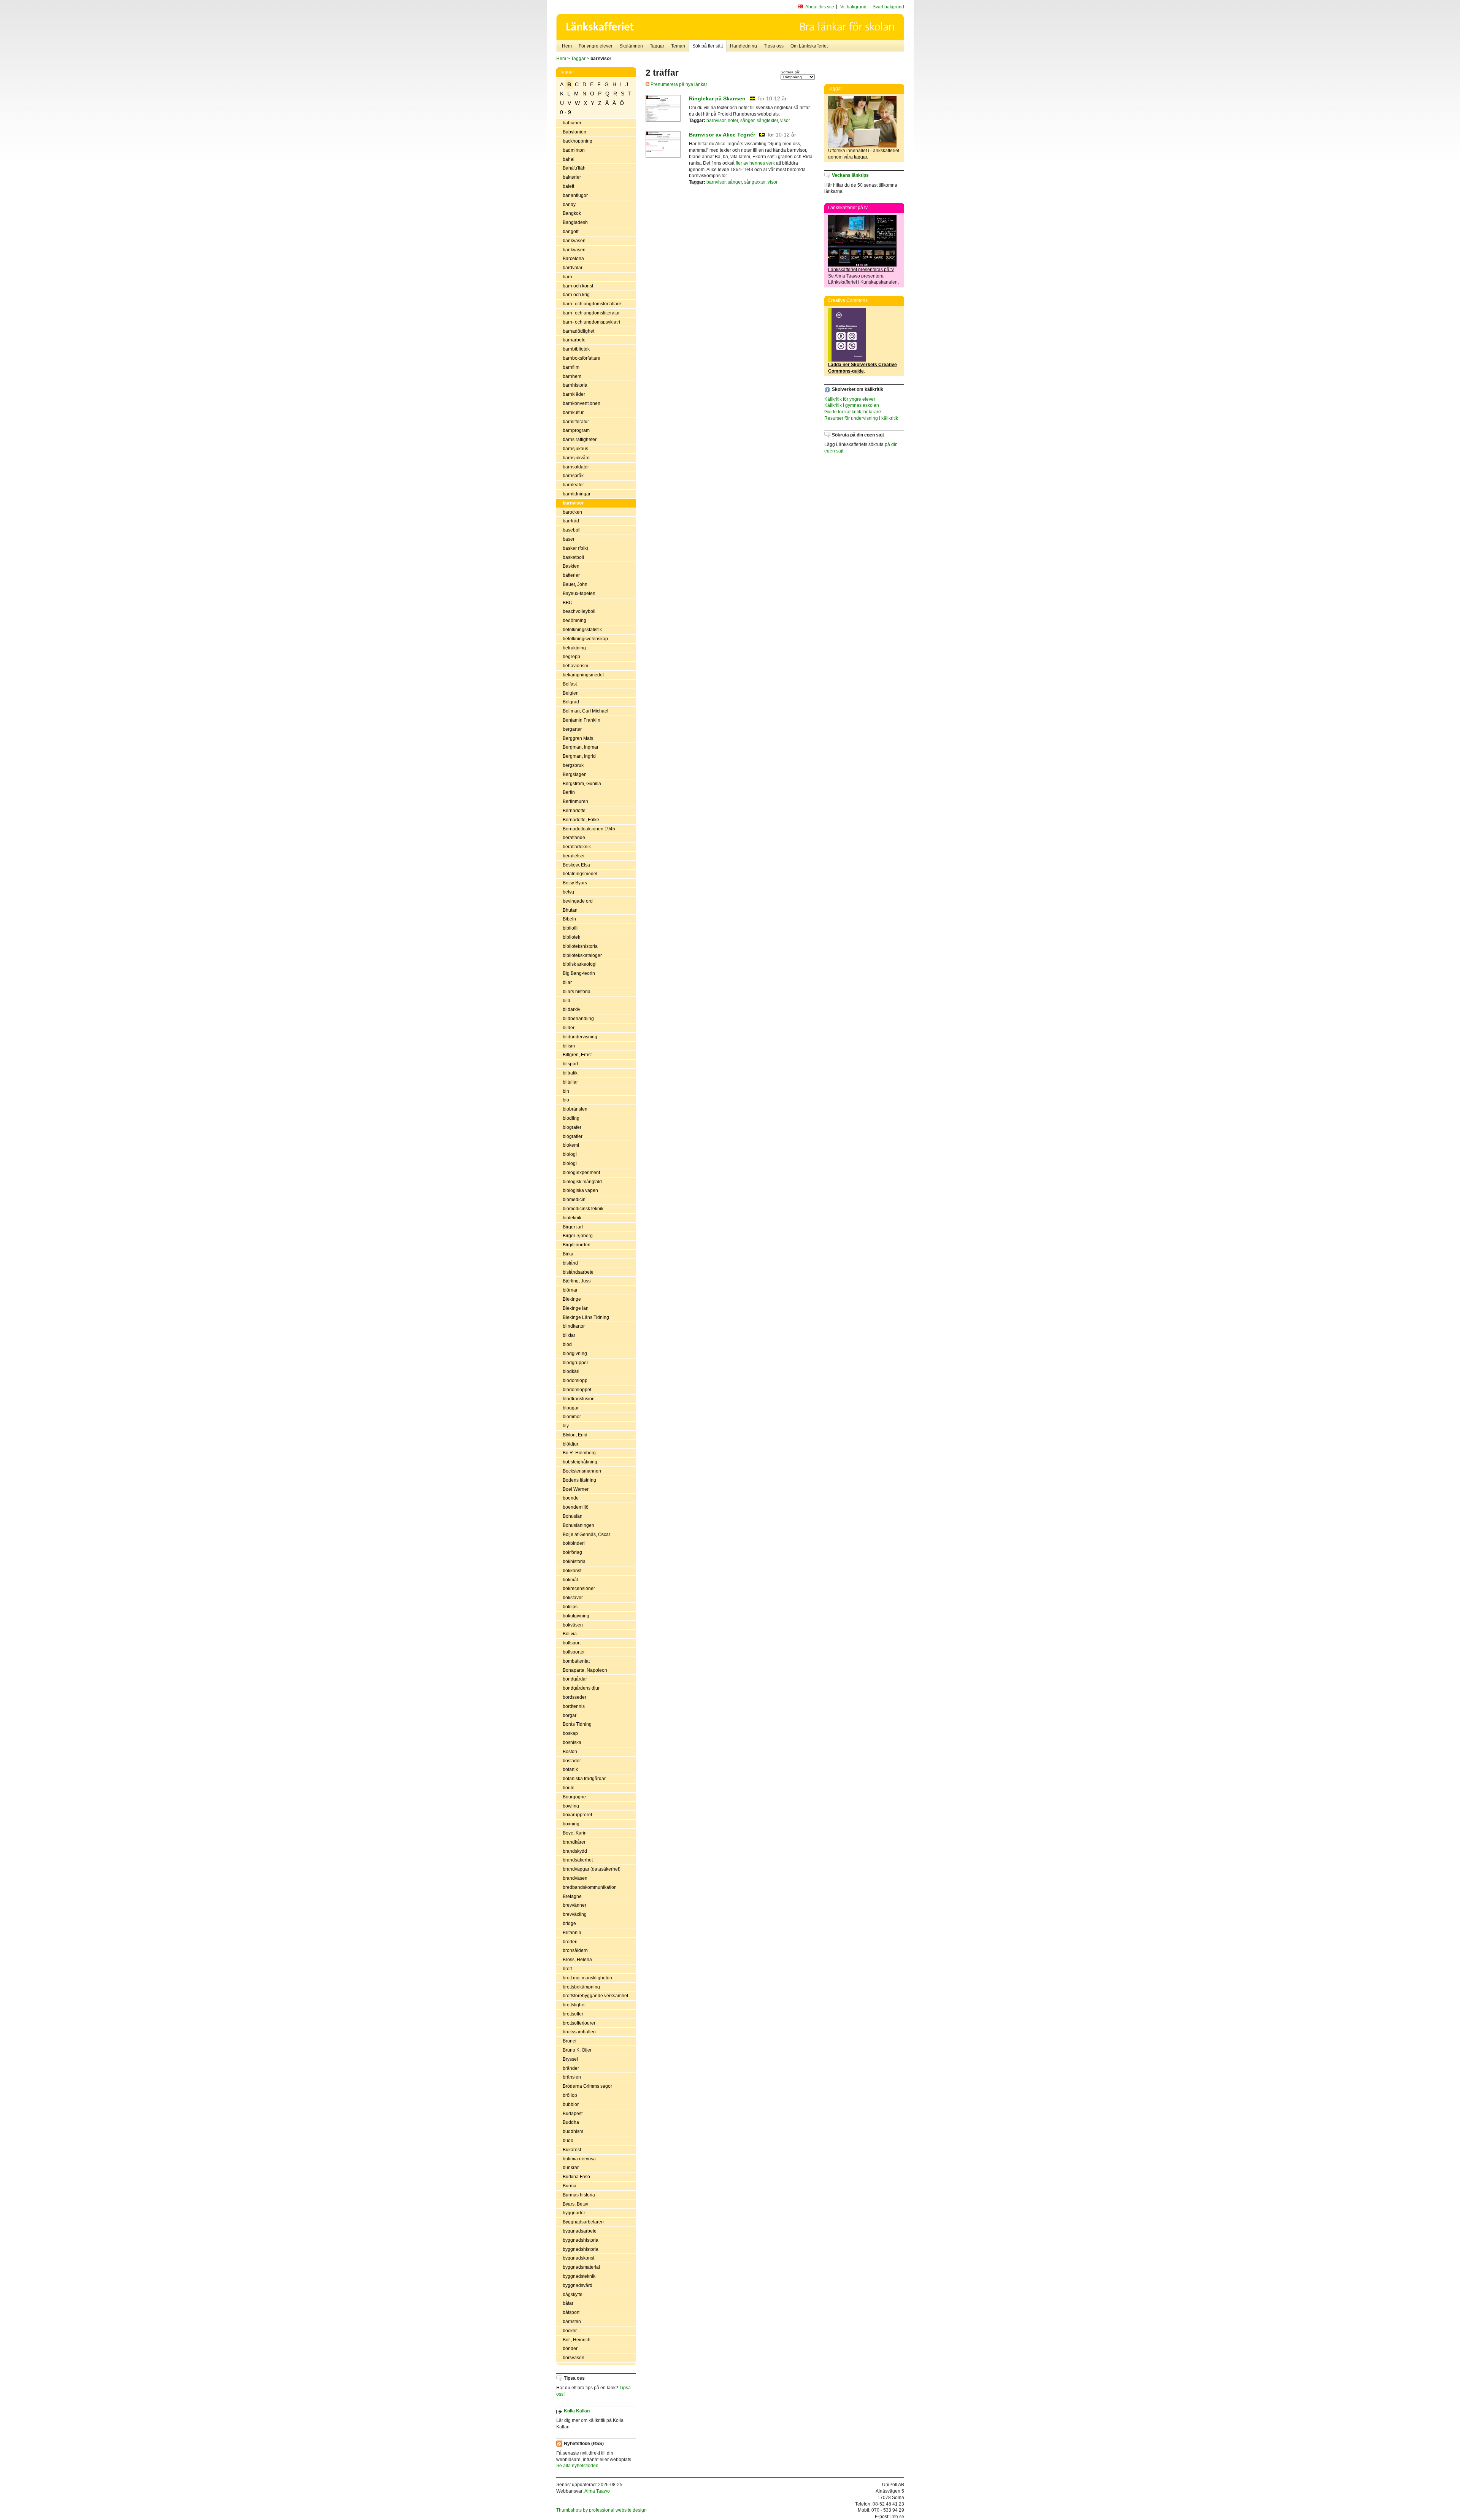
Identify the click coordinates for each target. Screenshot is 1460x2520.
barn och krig (576, 295)
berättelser (574, 856)
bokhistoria (574, 1562)
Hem (567, 46)
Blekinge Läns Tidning (586, 1317)
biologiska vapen (580, 1190)
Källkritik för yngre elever (850, 399)
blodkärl (571, 1371)
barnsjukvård (576, 458)
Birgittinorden (577, 1245)
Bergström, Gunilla (582, 784)
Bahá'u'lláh (574, 168)
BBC (567, 603)
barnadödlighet (578, 331)
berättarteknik (577, 847)
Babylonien (574, 132)
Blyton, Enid (575, 1435)
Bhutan (570, 910)
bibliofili (571, 928)
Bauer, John (575, 584)
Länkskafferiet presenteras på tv (861, 270)
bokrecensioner (579, 1588)
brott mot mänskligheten (587, 1978)
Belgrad (571, 702)
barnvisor (573, 503)
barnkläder (574, 394)
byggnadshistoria (581, 2240)
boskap (570, 1733)
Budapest (573, 2114)
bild (567, 1001)
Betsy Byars (575, 883)
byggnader (574, 2213)
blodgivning (575, 1354)
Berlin (569, 792)
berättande (574, 838)
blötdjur (571, 1444)
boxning (571, 1824)
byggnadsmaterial (581, 2267)
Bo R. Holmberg (579, 1453)
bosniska (572, 1742)
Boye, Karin (575, 1833)
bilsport (570, 1064)
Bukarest (572, 2150)
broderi (570, 1942)
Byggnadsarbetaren (583, 2222)
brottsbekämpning (581, 1987)
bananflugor (575, 195)
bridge (569, 1923)
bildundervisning (580, 1037)
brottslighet (574, 2005)
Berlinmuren (575, 801)
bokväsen (573, 1625)
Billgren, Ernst (577, 1055)
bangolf (571, 232)
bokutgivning (576, 1616)
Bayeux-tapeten (579, 594)
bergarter (572, 729)
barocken (572, 512)
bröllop (570, 2095)
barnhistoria (575, 385)
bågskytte (573, 2295)
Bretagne (572, 1896)
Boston (570, 1752)
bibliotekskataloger (582, 955)
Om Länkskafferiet (809, 46)
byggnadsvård (578, 2285)
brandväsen (575, 1878)
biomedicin (574, 1200)
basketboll (573, 557)
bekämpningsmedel (583, 675)
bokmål (570, 1580)
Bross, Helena (577, 1960)
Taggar (657, 46)
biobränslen (575, 1109)
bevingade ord (578, 901)
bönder (570, 2349)
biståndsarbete (578, 1272)
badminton (574, 150)
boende (571, 1498)
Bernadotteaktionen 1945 (589, 829)
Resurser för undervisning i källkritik (861, 418)
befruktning (574, 648)
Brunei (570, 2041)
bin (566, 1091)
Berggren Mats (578, 738)
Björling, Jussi (577, 1281)
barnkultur (573, 413)
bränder (571, 2068)
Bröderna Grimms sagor (587, 2086)
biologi (570, 1154)
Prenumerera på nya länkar (678, 84)
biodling (571, 1118)
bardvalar (573, 268)
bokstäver (573, 1598)
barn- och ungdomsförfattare (592, 304)
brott (567, 1969)
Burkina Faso (576, 2177)
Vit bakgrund (853, 7)
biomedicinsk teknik (583, 1209)
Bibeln (569, 919)
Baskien (571, 566)
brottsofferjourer (579, 2023)
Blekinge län (576, 1308)
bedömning (574, 620)
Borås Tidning (577, 1724)
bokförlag (572, 1552)
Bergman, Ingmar (581, 747)
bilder (569, 1028)
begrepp (571, 657)
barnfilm (571, 367)
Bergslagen (575, 774)
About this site (820, 7)
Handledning (743, 46)
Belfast (570, 684)
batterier (571, 575)
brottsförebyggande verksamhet (595, 1996)
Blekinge (572, 1299)
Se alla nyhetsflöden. (578, 2466)
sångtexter (767, 121)
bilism (569, 1046)
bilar (567, 982)
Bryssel (570, 2059)
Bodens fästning (579, 1480)
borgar (570, 1715)
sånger (747, 121)
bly (566, 1426)
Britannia (572, 1933)
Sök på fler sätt (708, 46)
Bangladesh (575, 222)
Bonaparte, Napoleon (585, 1670)
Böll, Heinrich (577, 2340)
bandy (569, 205)
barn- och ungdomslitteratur (591, 313)
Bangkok (572, 213)
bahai (569, 159)
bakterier (572, 177)
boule (569, 1788)
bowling (571, 1806)
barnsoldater (576, 467)
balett (568, 186)
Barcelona (573, 259)
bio (566, 1100)
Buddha (571, 2122)
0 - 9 (566, 112)
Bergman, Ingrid (579, 756)
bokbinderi (574, 1543)
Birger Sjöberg (578, 1236)
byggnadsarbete (580, 2231)
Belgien (571, 693)
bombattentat (576, 1661)
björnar (570, 1290)
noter (733, 121)
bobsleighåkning (580, 1462)
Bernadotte (574, 811)
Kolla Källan (577, 2411)
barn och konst (578, 286)
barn (567, 277)
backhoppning (578, 141)
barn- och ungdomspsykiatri (591, 322)
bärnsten (572, 2322)
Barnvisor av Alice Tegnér (722, 135)
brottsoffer (573, 2014)
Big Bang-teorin (579, 973)
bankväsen (574, 241)
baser (569, 539)
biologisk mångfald (582, 1182)
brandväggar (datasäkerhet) (592, 1869)
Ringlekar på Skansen (717, 98)
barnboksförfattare (582, 358)
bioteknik (572, 1218)
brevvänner (574, 1905)
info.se (897, 2517)
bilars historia (577, 992)
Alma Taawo (597, 2491)
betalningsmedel (580, 874)
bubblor (571, 2104)
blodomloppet (577, 1390)
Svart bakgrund (888, 7)
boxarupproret (577, 1815)
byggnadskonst (578, 2258)
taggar (860, 157)
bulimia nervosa (579, 2159)
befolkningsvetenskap (585, 639)
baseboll (572, 530)
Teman (678, 46)
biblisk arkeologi (580, 964)
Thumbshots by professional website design (601, 2510)
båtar (568, 2303)
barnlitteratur (576, 422)
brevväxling (575, 1914)
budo (568, 2141)
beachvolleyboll (579, 611)
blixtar (569, 1335)
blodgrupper (575, 1363)
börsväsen (574, 2358)
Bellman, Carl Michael (586, 711)
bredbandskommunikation (590, 1887)
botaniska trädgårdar (584, 1779)
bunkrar (571, 2168)
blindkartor (574, 1326)
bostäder (572, 1761)
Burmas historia (579, 2195)
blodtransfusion (579, 1399)
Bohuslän (573, 1516)
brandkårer (574, 1842)
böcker (570, 2331)
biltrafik (570, 1073)
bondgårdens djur (581, 1688)
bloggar (571, 1408)
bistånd (570, 1263)
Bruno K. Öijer (577, 2050)
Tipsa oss (774, 46)
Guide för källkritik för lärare (853, 412)
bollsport (572, 1643)
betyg (568, 892)
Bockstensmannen (582, 1471)
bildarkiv (571, 1009)
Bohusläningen (578, 1525)
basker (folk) (575, 548)
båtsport (571, 2312)
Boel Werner (576, 1489)
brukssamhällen (579, 2032)
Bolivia (570, 1634)
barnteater (573, 485)
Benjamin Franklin (582, 720)
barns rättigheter (580, 440)
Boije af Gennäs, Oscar (586, 1535)
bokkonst (572, 1571)
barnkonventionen (582, 403)
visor (785, 121)
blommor (572, 1417)
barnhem (572, 376)
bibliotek (571, 937)
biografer (572, 1127)
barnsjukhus (575, 449)
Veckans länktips (850, 175)
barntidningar (577, 494)
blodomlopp (575, 1381)
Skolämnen (631, 46)
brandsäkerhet (578, 1860)
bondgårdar (575, 1679)
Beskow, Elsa (576, 865)
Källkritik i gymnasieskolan (852, 405)
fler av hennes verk (755, 163)
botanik (570, 1769)
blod (567, 1344)
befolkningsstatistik (582, 630)
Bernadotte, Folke (581, 820)
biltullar (570, 1082)
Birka (568, 1254)
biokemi (571, 1145)
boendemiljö (576, 1507)
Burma (570, 2186)
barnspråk (573, 476)
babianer (572, 123)
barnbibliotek (576, 349)
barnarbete (574, 340)
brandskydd (575, 1851)
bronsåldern (575, 1950)
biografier (573, 1136)
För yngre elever (596, 46)
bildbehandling (578, 1019)
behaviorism (575, 666)
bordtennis (574, 1706)
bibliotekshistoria (580, 946)
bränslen (572, 2077)
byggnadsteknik (579, 2276)
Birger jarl (573, 1227)
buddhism (573, 2131)
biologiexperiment (581, 1173)
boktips (570, 1607)
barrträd (571, 521)
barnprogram (576, 430)
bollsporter (574, 1652)
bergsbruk (573, 765)
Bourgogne (574, 1797)
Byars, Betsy (575, 2204)
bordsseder (574, 1697)
